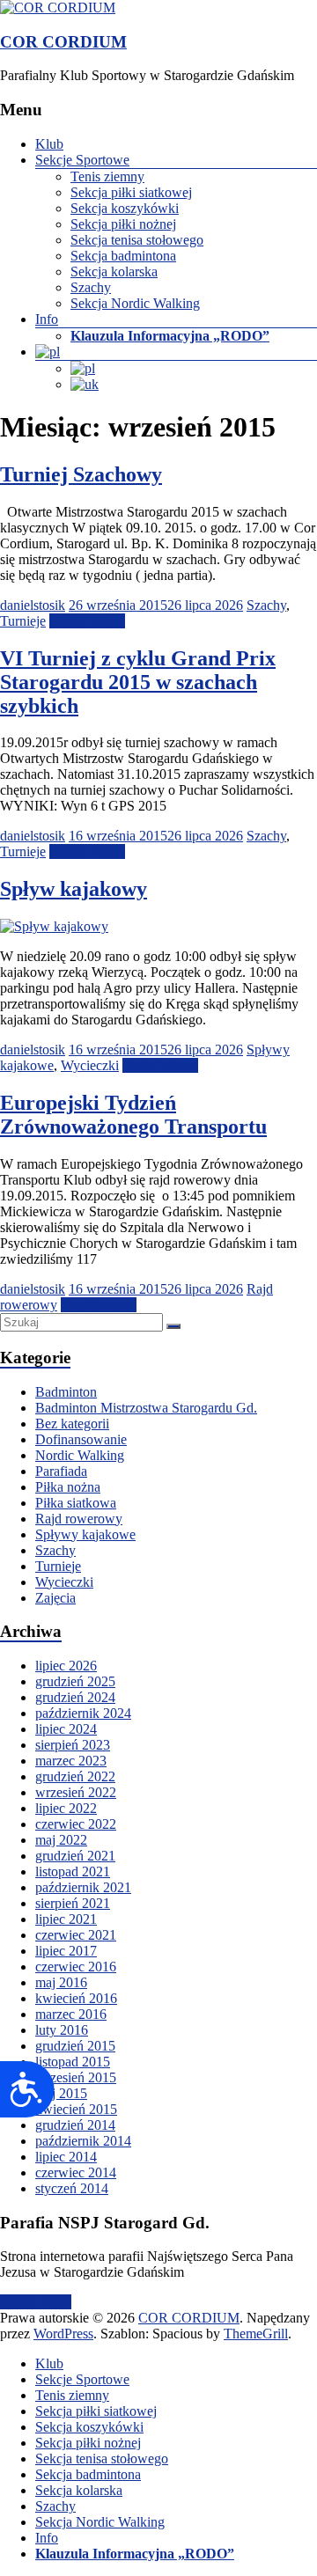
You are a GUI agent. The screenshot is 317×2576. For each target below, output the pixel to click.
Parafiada (61, 1471)
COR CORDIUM (63, 42)
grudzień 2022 (75, 1776)
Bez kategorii (72, 1424)
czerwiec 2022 (76, 1824)
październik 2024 (83, 1713)
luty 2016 (62, 2030)
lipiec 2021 (66, 1919)
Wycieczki (90, 1065)
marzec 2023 (71, 1761)
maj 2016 (61, 1982)
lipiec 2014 (66, 2157)
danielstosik (33, 605)
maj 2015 (61, 2093)
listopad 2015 (73, 2062)
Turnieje (23, 621)
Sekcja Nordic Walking (135, 303)
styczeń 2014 (72, 2188)
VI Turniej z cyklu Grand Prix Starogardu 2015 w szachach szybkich (138, 682)
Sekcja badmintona (123, 256)
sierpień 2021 (73, 1903)
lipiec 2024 (66, 1729)
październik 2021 (83, 1887)
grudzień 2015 (75, 2046)
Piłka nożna (68, 1487)
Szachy (91, 287)
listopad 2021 (73, 1871)
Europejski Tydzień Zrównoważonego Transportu (133, 1115)
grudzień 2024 (75, 1697)
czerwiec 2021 (76, 1935)
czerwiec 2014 (76, 2172)
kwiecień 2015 (76, 2109)
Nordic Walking (80, 1455)
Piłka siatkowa (76, 1503)
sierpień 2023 (73, 1745)
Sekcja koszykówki (125, 208)
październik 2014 (83, 2141)
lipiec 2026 (66, 1666)
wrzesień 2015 (76, 2077)
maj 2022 (61, 1840)
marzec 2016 (71, 2014)
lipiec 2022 (66, 1808)
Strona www (36, 2302)
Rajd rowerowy (79, 1519)
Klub (49, 144)
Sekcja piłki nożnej (123, 224)
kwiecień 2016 (76, 1998)
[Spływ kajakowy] (54, 926)
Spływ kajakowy (74, 889)
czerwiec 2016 (76, 1967)
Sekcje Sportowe (82, 160)
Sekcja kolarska (114, 272)
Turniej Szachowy (81, 474)
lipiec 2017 (66, 1951)
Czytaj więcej (87, 621)
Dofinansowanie (81, 1439)
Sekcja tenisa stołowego (137, 240)
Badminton (66, 1392)
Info (47, 319)
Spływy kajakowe (85, 1534)
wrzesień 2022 (76, 1792)
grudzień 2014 (75, 2125)
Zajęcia (55, 1598)
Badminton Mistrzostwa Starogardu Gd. (146, 1408)
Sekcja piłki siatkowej (131, 192)
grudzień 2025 (75, 1681)
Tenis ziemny (107, 176)
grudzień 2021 (75, 1856)
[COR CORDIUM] (58, 7)
